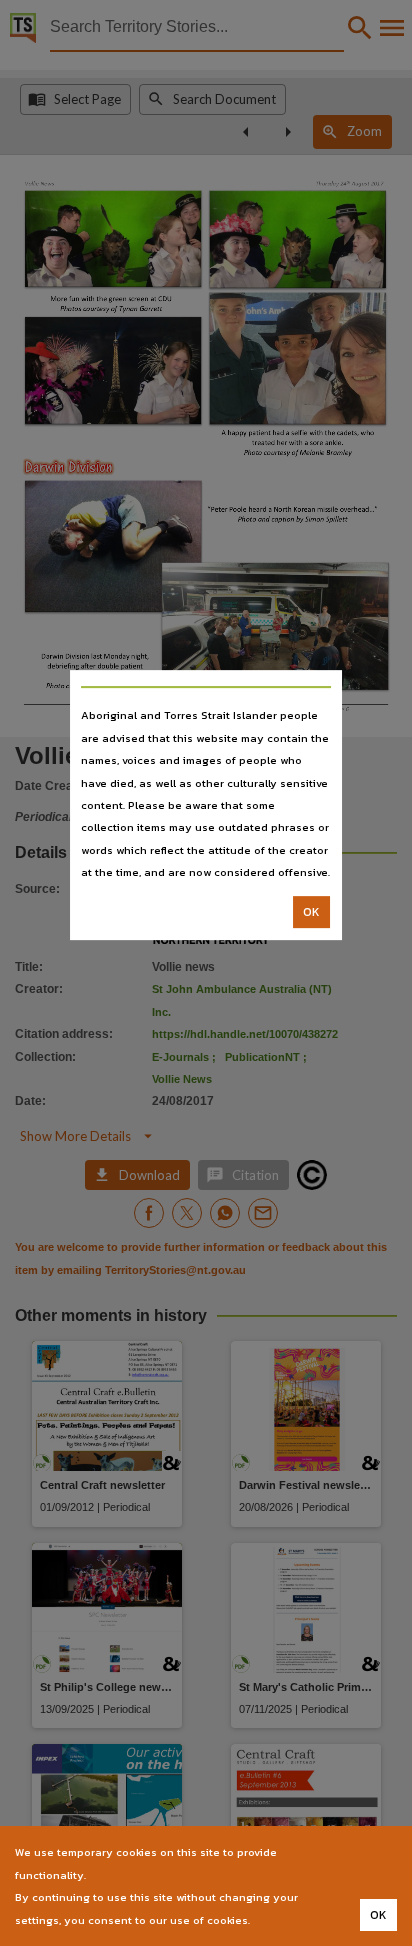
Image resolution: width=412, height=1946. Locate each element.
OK (311, 912)
